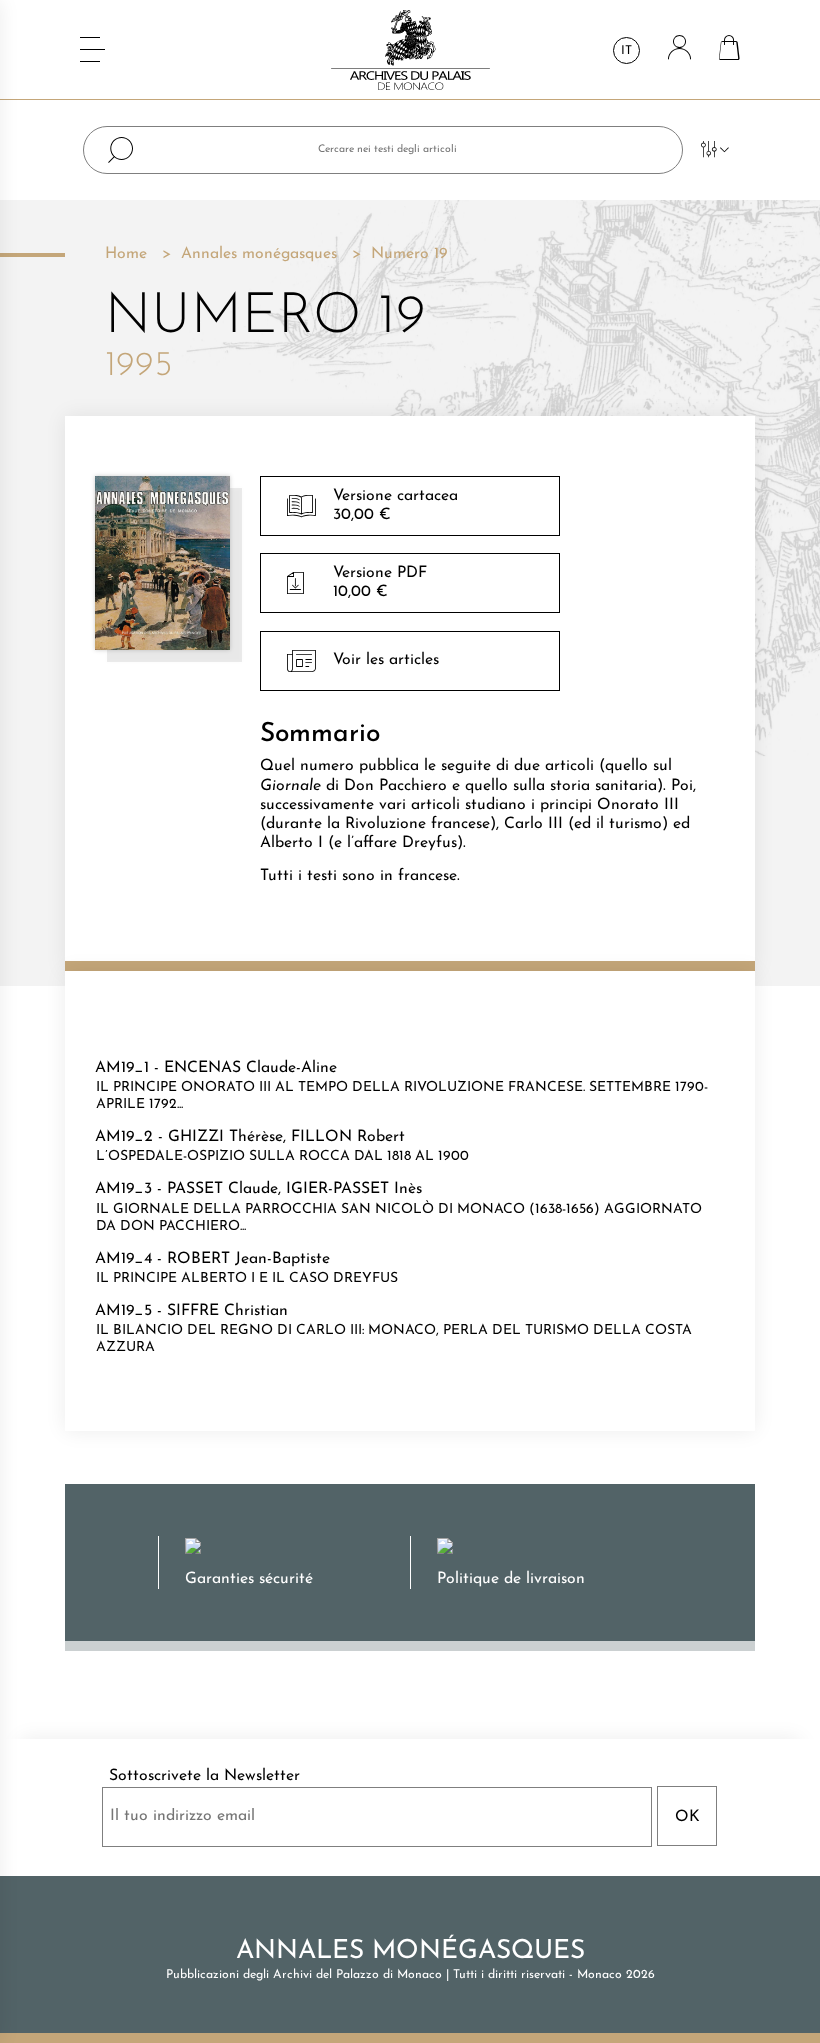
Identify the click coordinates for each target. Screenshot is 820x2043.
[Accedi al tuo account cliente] (679, 49)
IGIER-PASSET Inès (354, 1189)
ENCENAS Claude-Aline (250, 1068)
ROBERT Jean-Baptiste (248, 1259)
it (626, 51)
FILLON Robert (348, 1137)
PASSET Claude (222, 1189)
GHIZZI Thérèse (225, 1137)
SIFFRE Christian (227, 1311)
